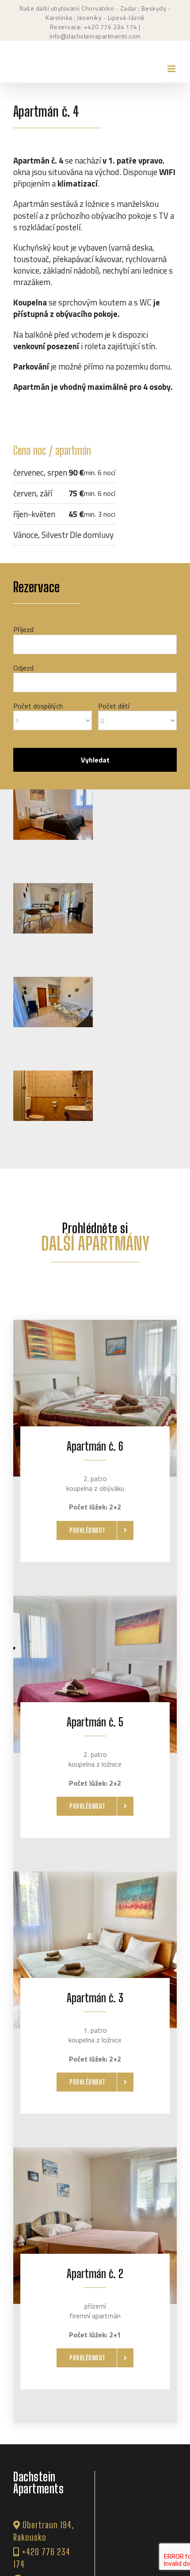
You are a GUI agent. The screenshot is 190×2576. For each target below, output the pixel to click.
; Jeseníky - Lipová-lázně (108, 17)
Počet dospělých (38, 706)
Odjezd (23, 668)
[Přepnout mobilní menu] (172, 69)
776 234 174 (119, 27)
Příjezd (23, 629)
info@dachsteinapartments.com (95, 36)
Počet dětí (114, 706)
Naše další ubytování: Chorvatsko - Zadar (78, 8)
